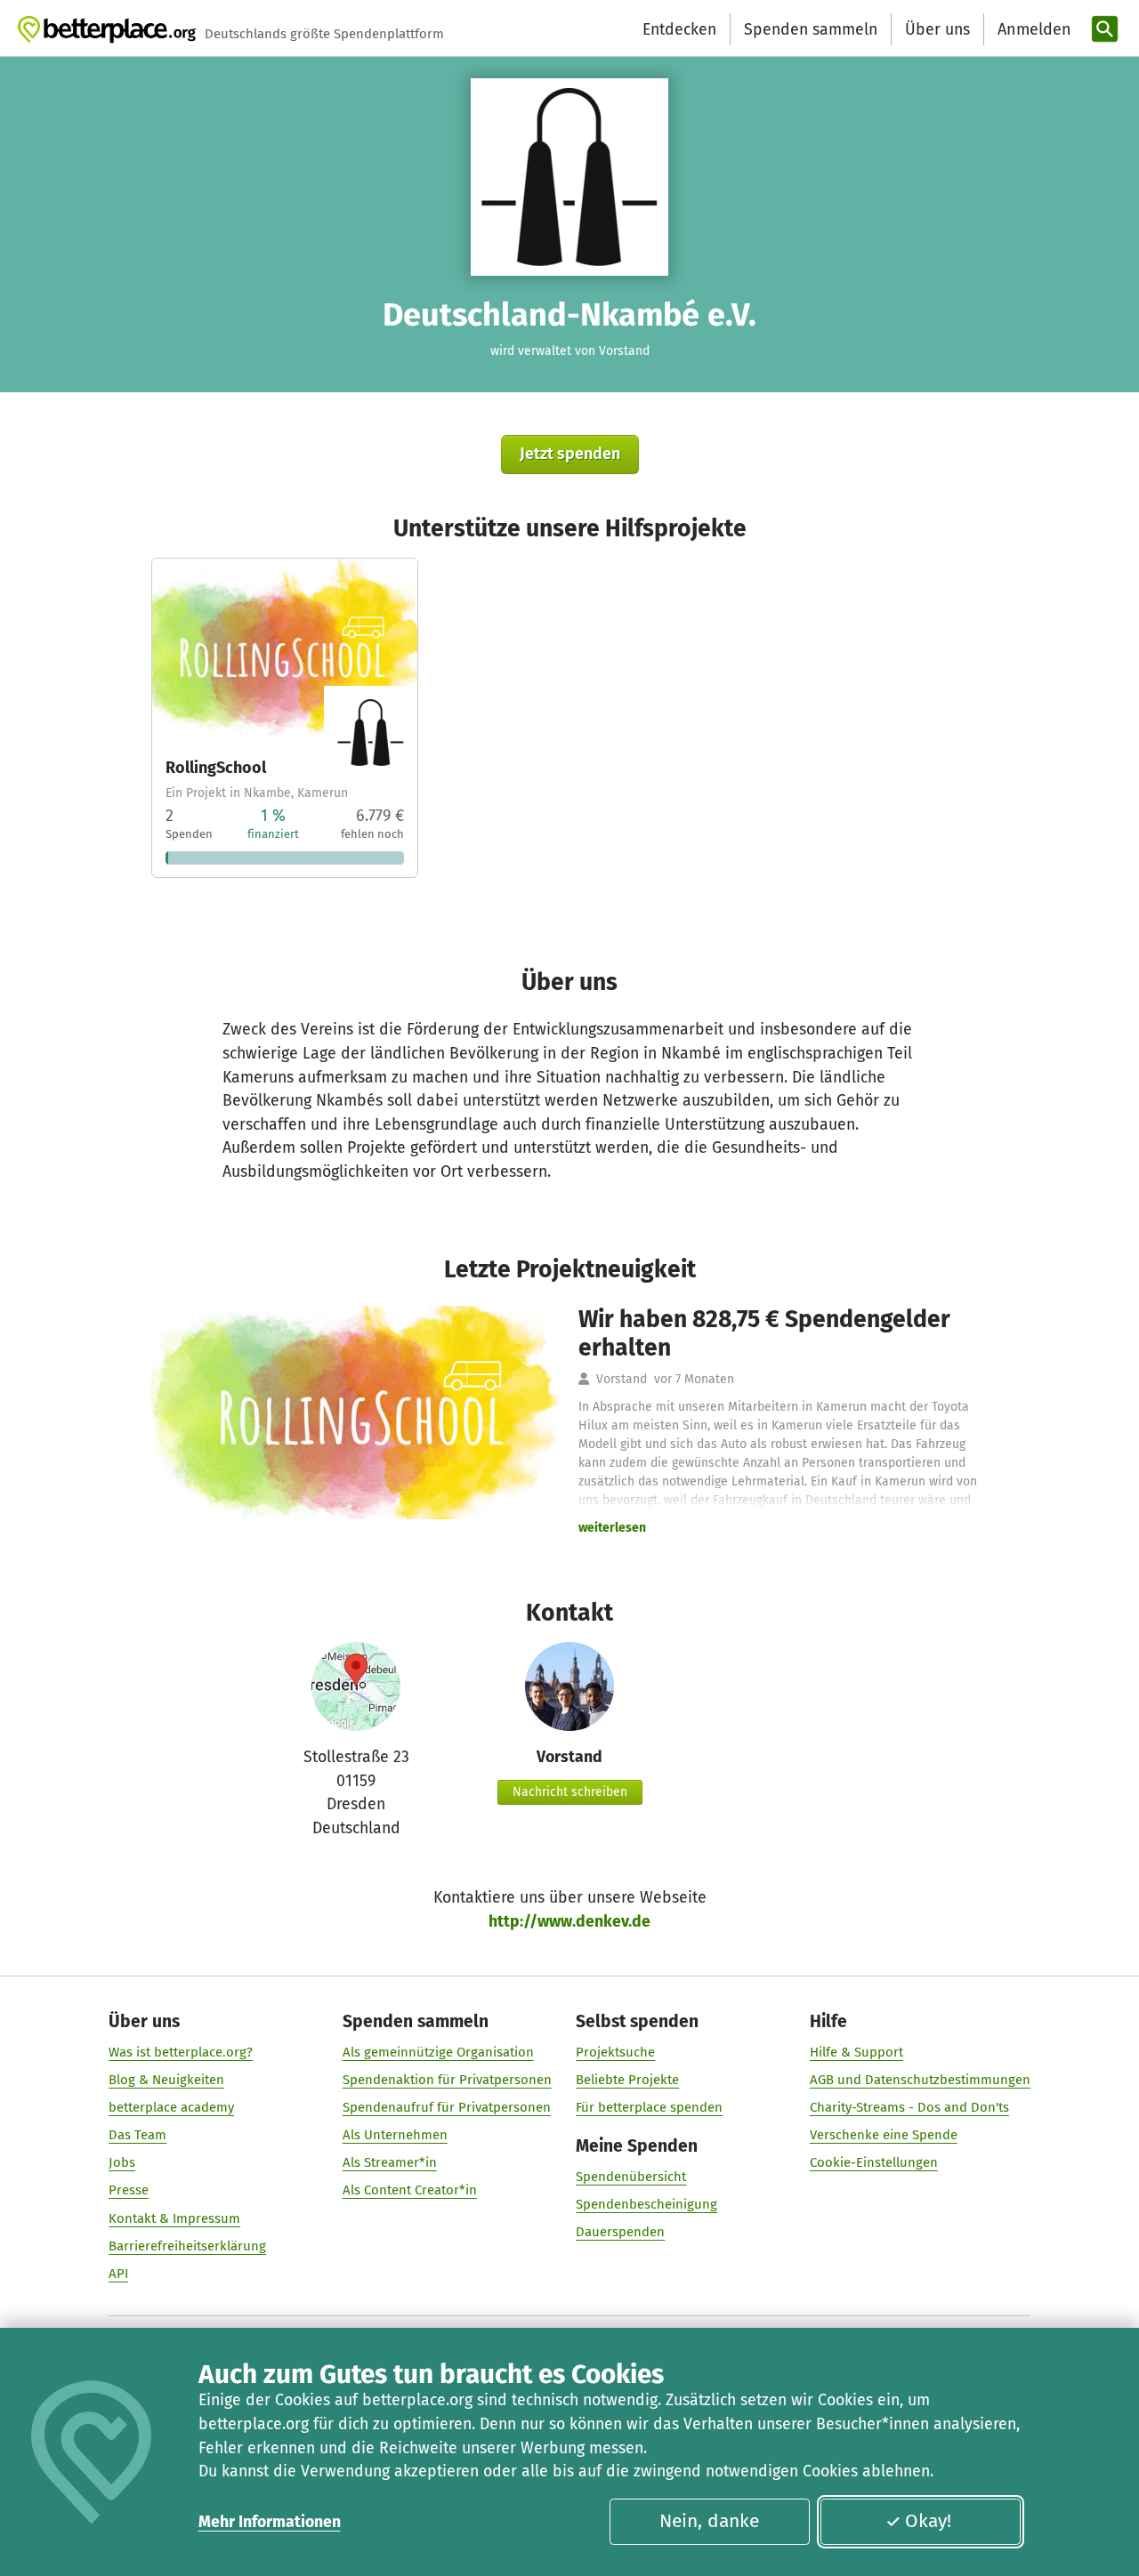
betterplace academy (171, 2107)
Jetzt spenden (570, 454)
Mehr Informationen (270, 2522)
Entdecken (679, 29)
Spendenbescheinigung (646, 2204)
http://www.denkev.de (569, 1921)
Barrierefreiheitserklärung (187, 2246)
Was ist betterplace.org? (181, 2052)
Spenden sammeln (811, 29)
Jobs (122, 2162)
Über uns (937, 29)
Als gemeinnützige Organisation (438, 2052)
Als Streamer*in (390, 2162)
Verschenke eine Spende (884, 2135)
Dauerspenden (620, 2232)
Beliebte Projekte (627, 2080)
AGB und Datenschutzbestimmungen (920, 2080)
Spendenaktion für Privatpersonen (447, 2080)
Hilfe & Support (856, 2052)
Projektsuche (615, 2052)
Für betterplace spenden (649, 2107)
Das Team (137, 2135)
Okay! (928, 2521)
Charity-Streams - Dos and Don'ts (909, 2107)
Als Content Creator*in (410, 2190)
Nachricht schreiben (570, 1792)
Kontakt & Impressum (174, 2218)
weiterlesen (612, 1528)
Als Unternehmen (395, 2135)
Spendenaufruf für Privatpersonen (447, 2107)
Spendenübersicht (631, 2177)
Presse (129, 2190)
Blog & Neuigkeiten (166, 2080)
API (118, 2274)
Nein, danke (709, 2521)
